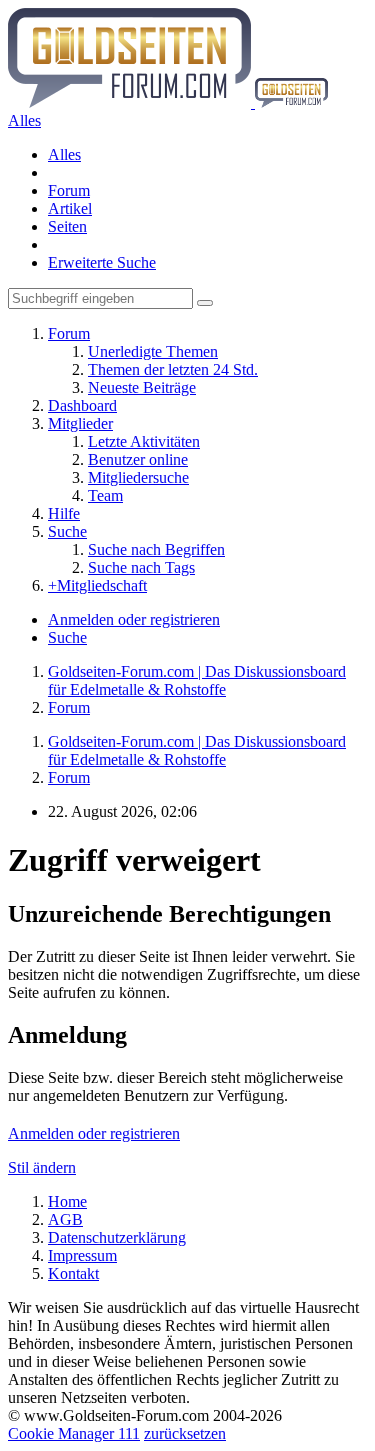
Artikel (70, 208)
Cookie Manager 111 (74, 1433)
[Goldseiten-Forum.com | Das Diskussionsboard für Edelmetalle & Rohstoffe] (168, 102)
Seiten (67, 226)
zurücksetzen (185, 1433)
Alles (64, 154)
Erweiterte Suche (102, 262)
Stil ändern (42, 1167)
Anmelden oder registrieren (134, 619)
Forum (69, 190)
